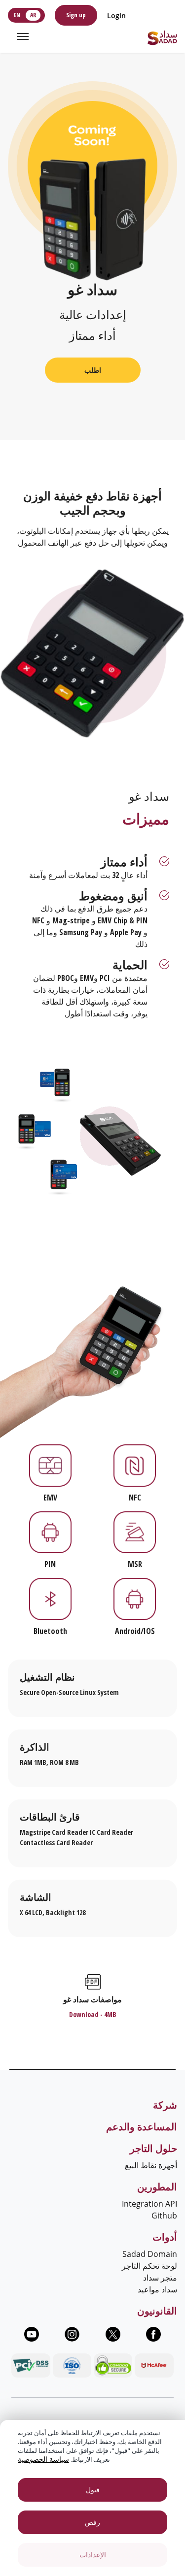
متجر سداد (160, 2278)
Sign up (76, 15)
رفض (92, 2522)
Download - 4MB (93, 2014)
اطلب (93, 370)
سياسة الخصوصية (43, 2459)
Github (164, 2216)
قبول (93, 2490)
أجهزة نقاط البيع (151, 2165)
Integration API (149, 2204)
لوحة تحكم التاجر (149, 2266)
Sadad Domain (150, 2254)
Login (116, 16)
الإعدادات (93, 2555)
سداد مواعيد (157, 2289)
